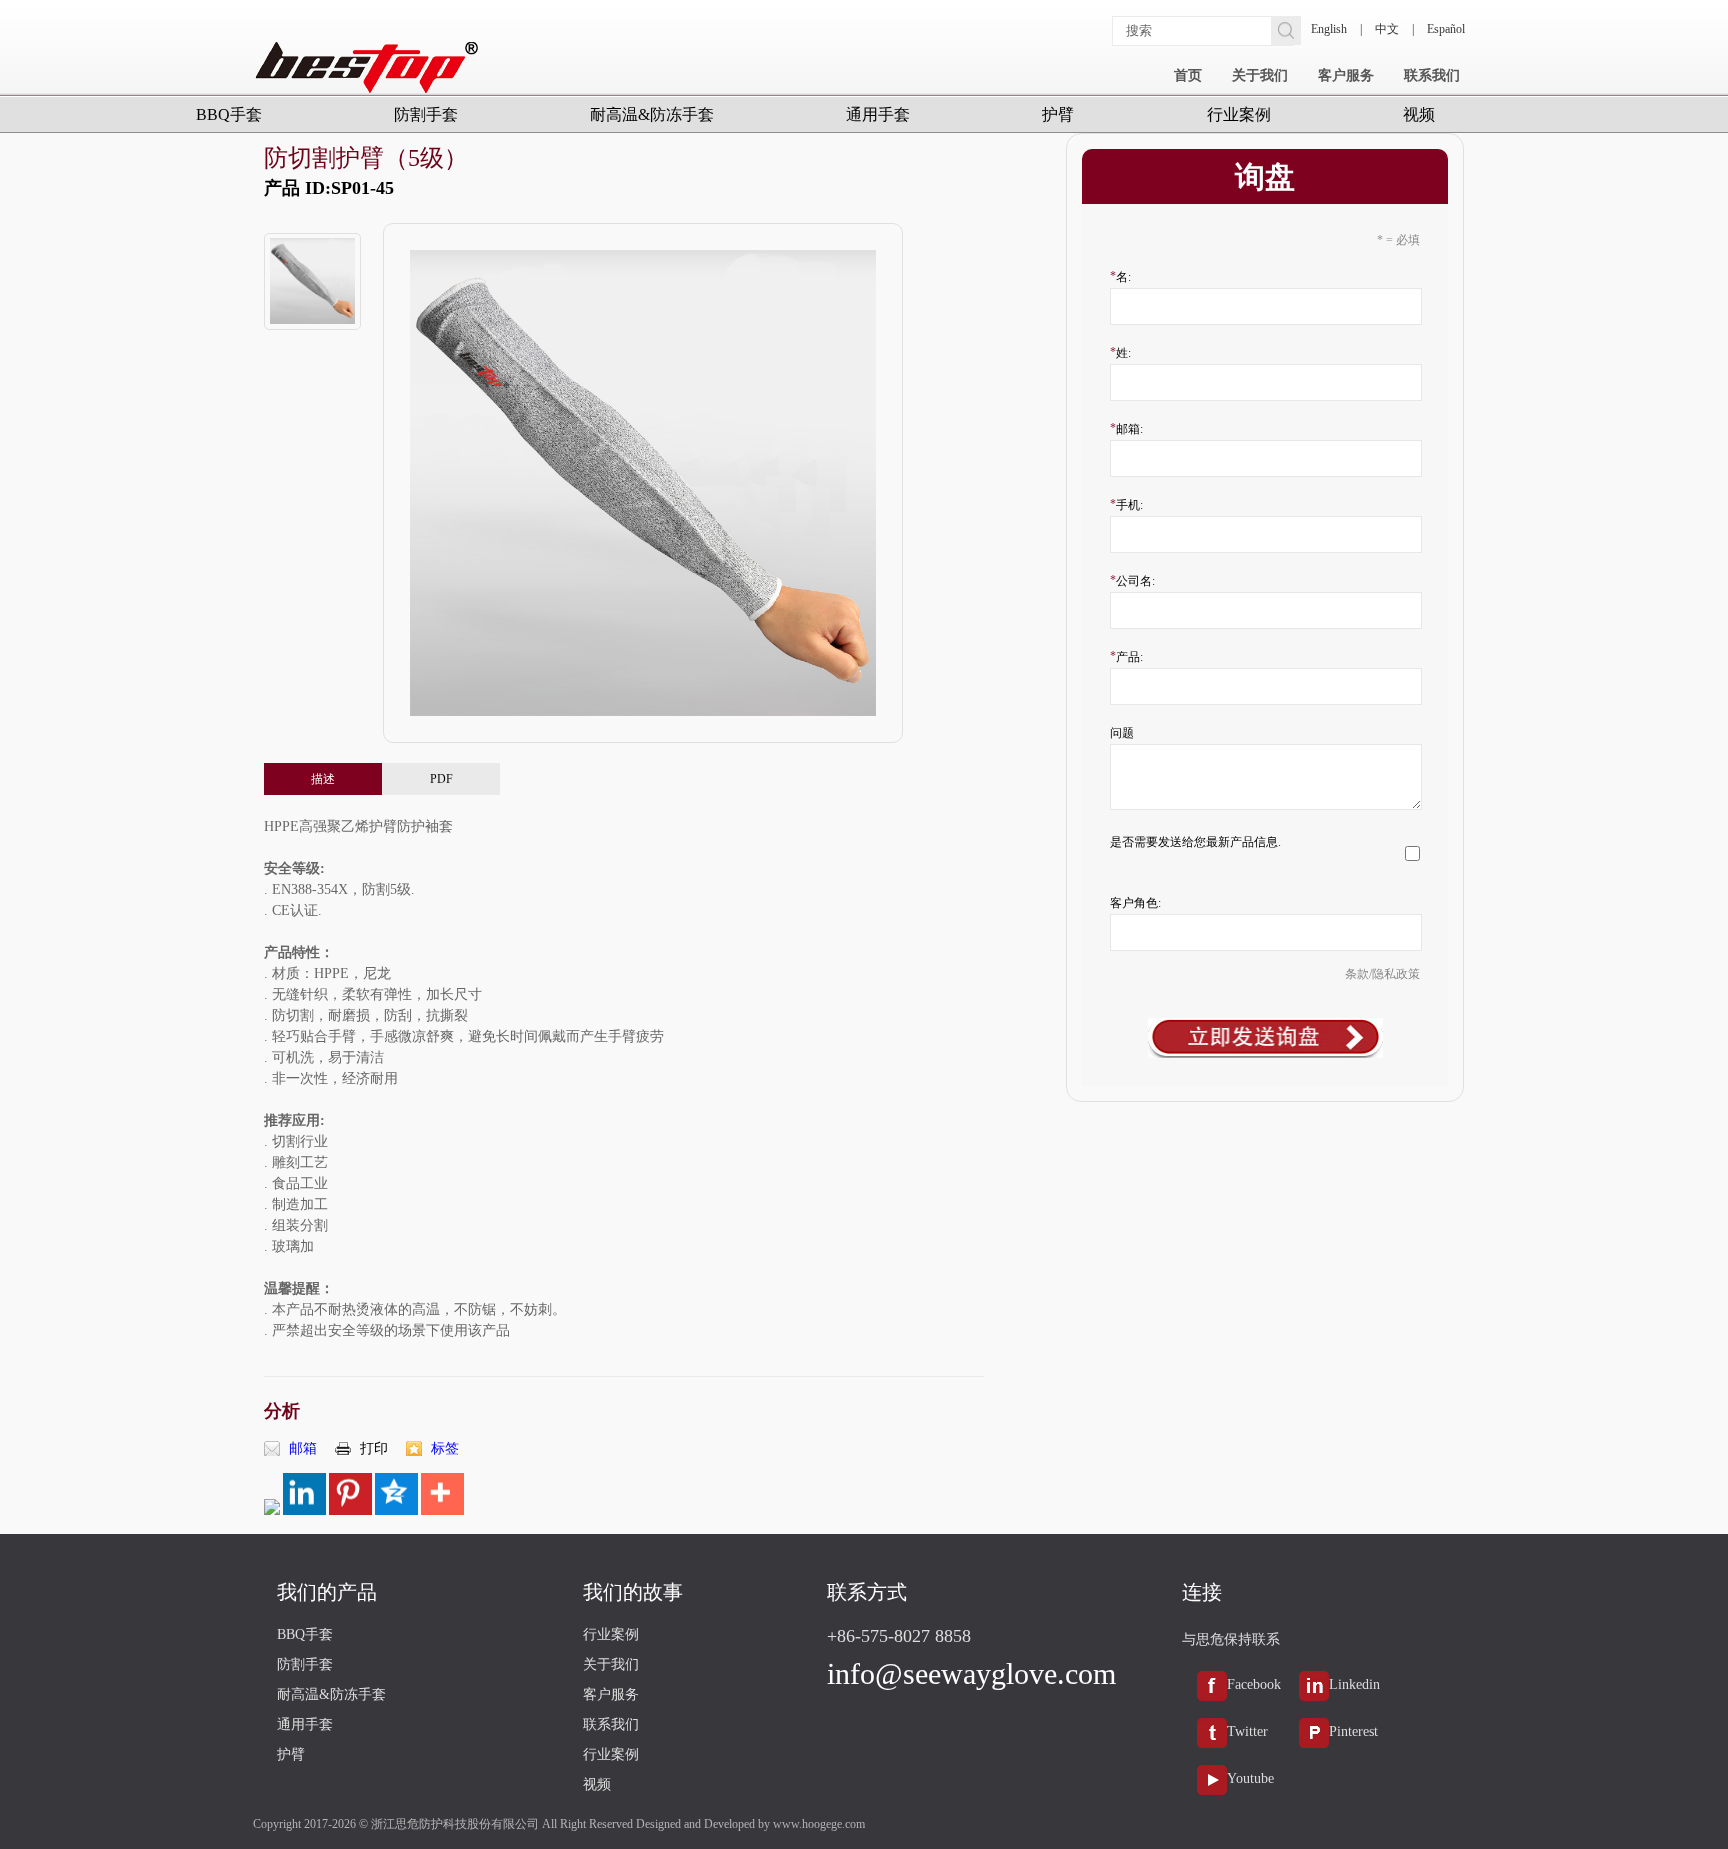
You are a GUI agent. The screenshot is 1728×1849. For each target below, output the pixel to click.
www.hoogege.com (819, 1824)
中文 (1387, 29)
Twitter (1247, 1731)
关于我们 (1260, 75)
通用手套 (878, 114)
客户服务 (1346, 75)
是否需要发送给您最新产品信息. (1195, 842)
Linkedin (1354, 1684)
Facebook (1254, 1684)
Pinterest (1353, 1731)
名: (1123, 277)
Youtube (1250, 1778)
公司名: (1135, 581)
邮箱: (1129, 429)
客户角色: (1135, 903)
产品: (1129, 657)
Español (1446, 29)
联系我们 (1432, 75)
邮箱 (303, 1448)
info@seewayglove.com (971, 1673)
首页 (1188, 75)
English (1329, 29)
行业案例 (1239, 114)
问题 (1122, 733)
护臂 (1058, 114)
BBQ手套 (229, 114)
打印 (374, 1448)
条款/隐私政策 (1382, 974)
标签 (445, 1448)
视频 (1419, 114)
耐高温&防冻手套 (652, 114)
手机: (1129, 505)
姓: (1123, 353)
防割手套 (426, 114)
